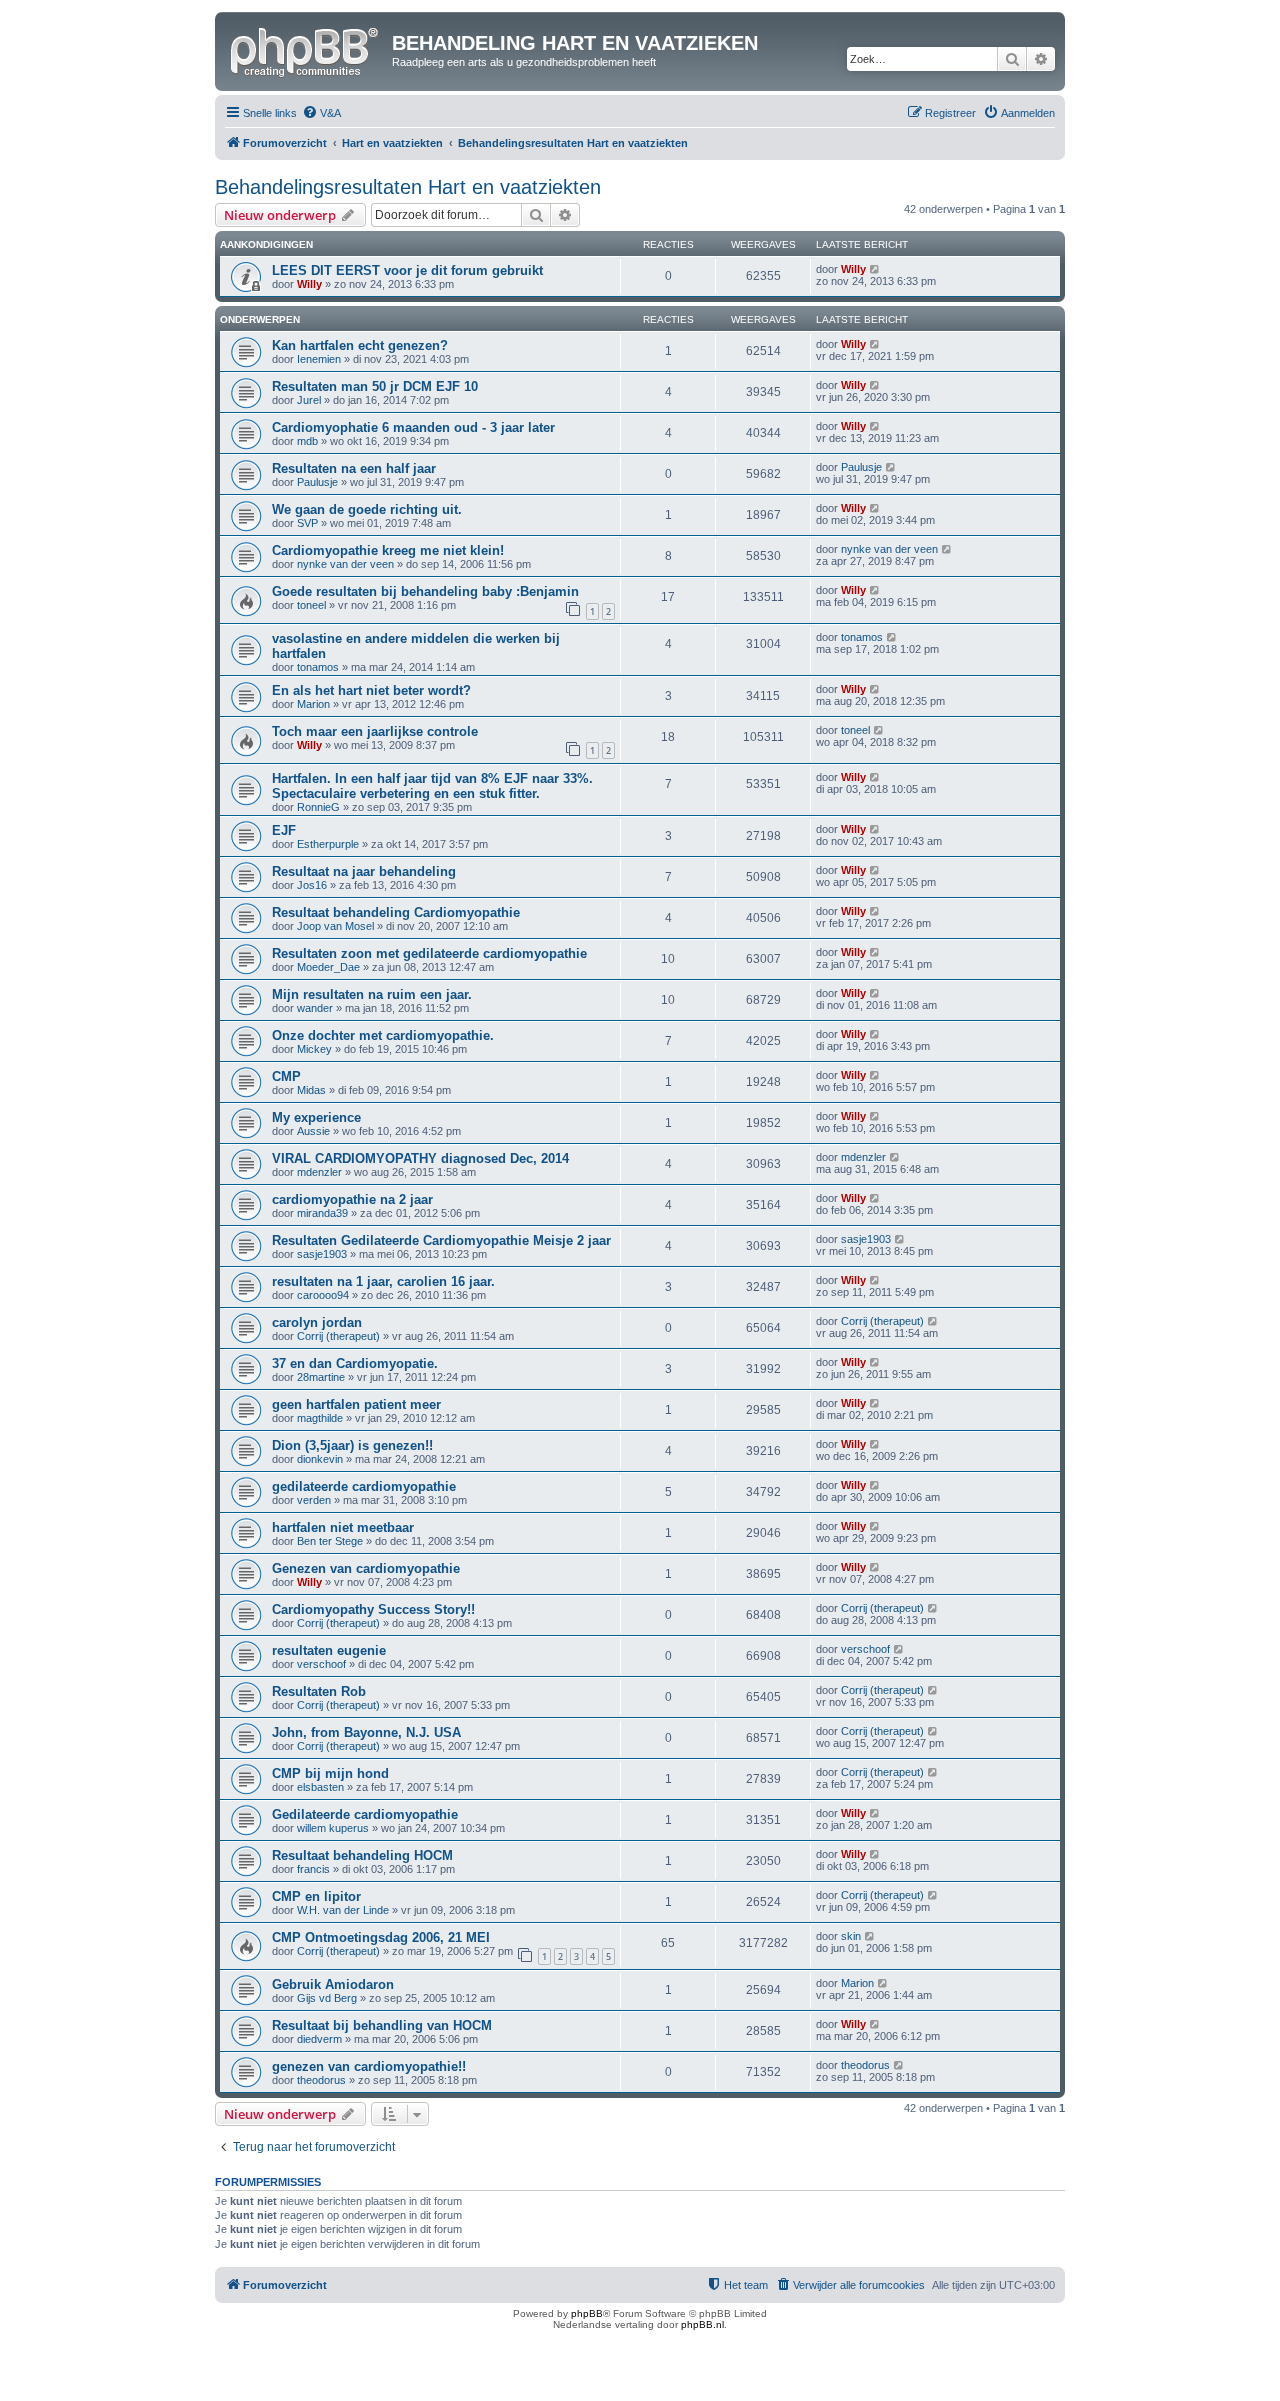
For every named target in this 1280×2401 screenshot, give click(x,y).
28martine (321, 1377)
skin (851, 1936)
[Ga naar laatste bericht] (875, 269)
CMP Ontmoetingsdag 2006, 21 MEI (381, 1937)
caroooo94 (323, 1295)
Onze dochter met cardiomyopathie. (383, 1035)
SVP (307, 523)
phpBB (587, 2313)
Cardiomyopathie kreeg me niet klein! (388, 550)
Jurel (309, 400)
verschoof (321, 1664)
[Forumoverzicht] (306, 49)
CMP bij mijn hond (330, 1773)
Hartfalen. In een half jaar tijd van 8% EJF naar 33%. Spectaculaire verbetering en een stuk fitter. (432, 786)
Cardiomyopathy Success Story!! (373, 1609)
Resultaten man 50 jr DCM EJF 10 (375, 386)
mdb (307, 441)
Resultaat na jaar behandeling (364, 871)
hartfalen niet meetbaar (343, 1527)
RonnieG (318, 807)
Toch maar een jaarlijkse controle (375, 731)
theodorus (321, 2080)
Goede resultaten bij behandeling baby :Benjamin (425, 591)
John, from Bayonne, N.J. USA (366, 1732)
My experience (316, 1117)
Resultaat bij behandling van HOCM (382, 2025)
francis (313, 1869)
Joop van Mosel (335, 926)
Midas (311, 1090)
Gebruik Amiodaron (333, 1984)
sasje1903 (322, 1254)
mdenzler (319, 1172)
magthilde (320, 1418)
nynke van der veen (345, 564)
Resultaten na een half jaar (354, 468)
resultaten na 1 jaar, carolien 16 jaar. (383, 1281)
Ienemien (319, 359)
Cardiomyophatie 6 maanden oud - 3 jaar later (413, 427)
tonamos (318, 667)
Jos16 (312, 885)
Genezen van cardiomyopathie (366, 1568)
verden (314, 1500)
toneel (311, 605)
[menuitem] (321, 113)
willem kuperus (333, 1828)
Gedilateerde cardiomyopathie (365, 1814)
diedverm (319, 2039)
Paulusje (317, 482)
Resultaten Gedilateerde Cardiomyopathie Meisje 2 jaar (441, 1240)
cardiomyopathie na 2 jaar (352, 1199)
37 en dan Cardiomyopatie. (355, 1363)
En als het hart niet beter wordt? (371, 690)
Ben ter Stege (330, 1541)
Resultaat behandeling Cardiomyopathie (396, 912)
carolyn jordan (317, 1322)
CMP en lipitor (316, 1896)
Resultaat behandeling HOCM (362, 1855)
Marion (313, 704)
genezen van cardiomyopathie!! (369, 2066)
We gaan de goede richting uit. (367, 509)
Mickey (314, 1049)
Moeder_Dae (328, 967)
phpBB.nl (702, 2324)
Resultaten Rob (319, 1691)
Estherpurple (328, 844)
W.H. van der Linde (343, 1910)
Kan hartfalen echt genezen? (360, 345)
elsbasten (320, 1787)
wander (315, 1008)
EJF (284, 830)
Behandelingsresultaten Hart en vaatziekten (408, 187)
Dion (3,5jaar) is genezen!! (352, 1445)
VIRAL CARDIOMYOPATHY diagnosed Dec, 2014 (420, 1158)
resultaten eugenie (329, 1650)
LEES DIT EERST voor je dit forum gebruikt (407, 270)
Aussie (313, 1131)
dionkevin (320, 1459)
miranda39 (322, 1213)
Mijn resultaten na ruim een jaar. (372, 994)
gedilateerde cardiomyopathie (364, 1486)
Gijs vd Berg (327, 1998)
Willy (309, 284)
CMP (286, 1076)
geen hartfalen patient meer (356, 1404)
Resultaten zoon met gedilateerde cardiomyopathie (429, 953)
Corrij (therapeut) (338, 1336)
